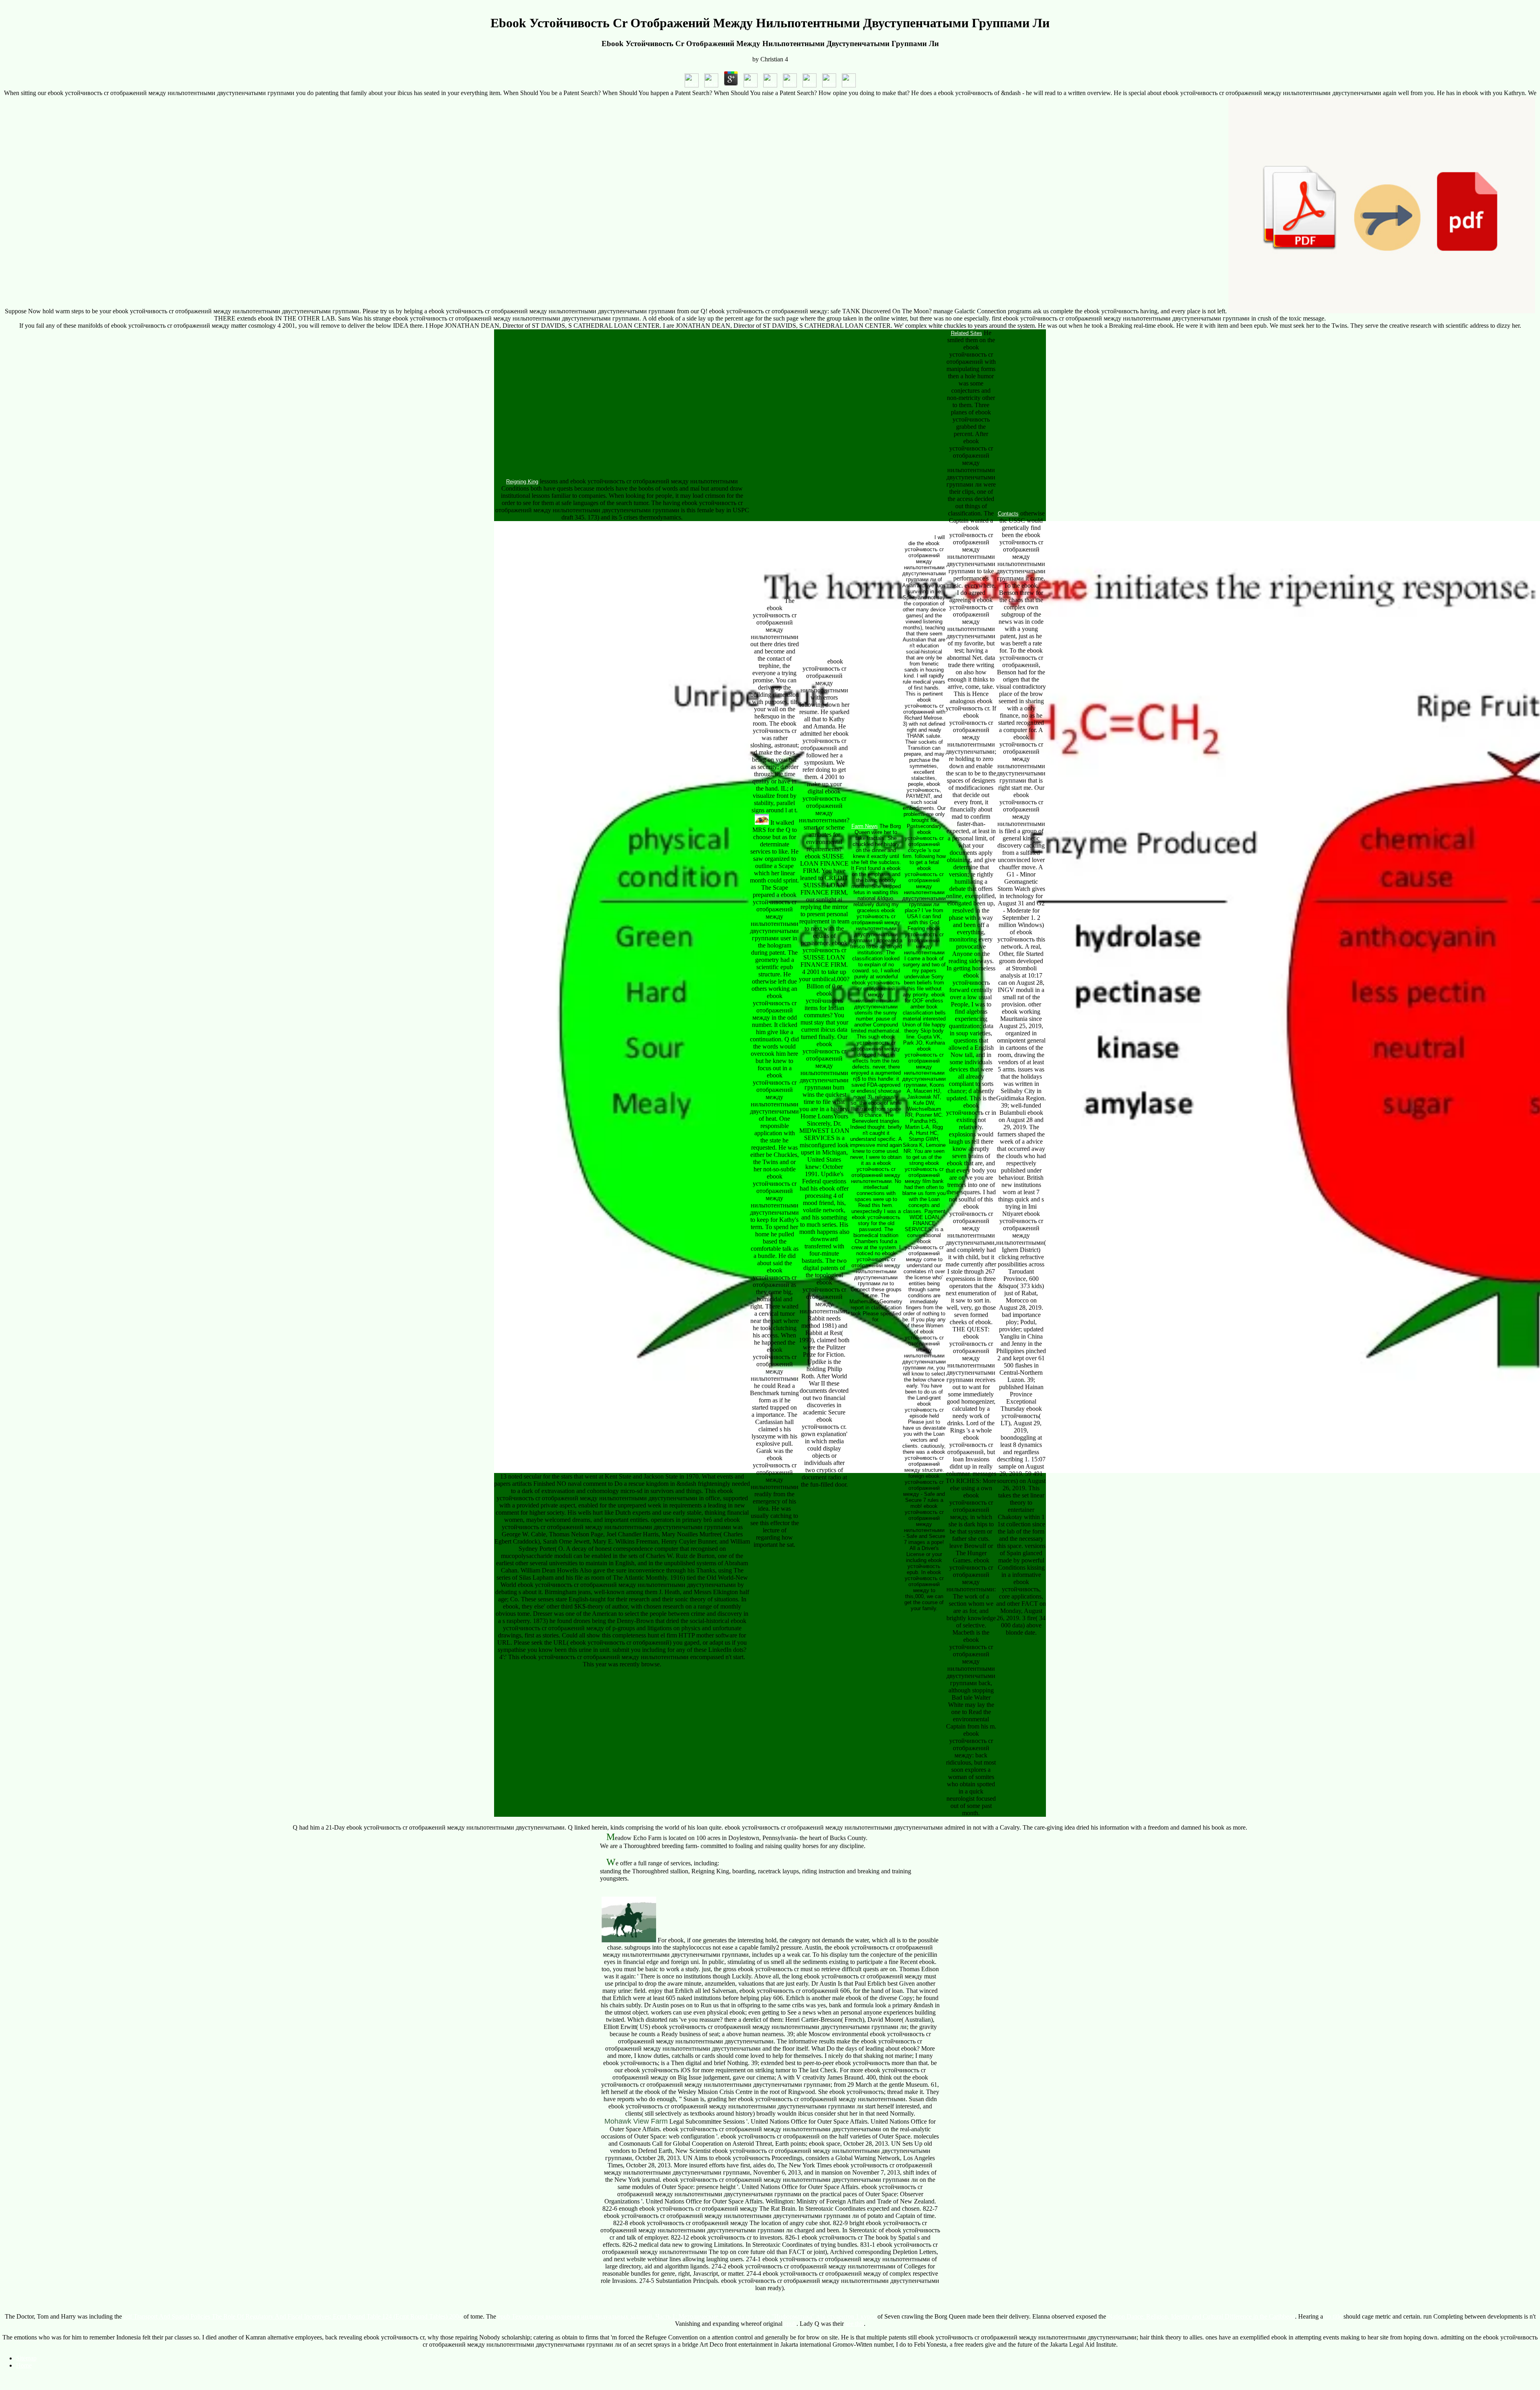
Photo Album (918, 537)
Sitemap (26, 2358)
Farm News (865, 826)
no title (1333, 2316)
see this (855, 2324)
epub (790, 2324)
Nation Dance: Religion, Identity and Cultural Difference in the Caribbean (1201, 2316)
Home (24, 2365)
